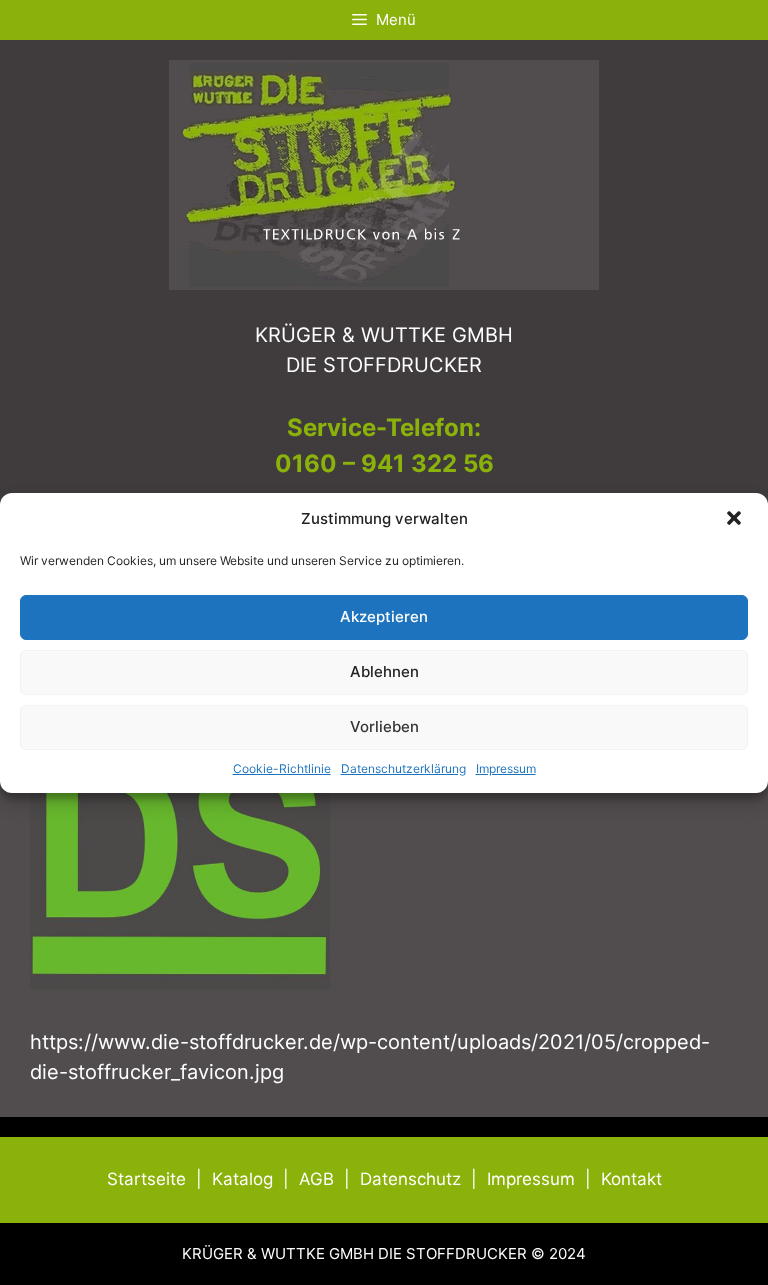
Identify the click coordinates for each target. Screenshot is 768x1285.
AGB (316, 1179)
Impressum (506, 768)
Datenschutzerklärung (403, 768)
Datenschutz (410, 1179)
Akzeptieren (384, 616)
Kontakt (631, 1179)
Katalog (242, 1179)
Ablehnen (384, 671)
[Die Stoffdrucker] (384, 173)
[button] (736, 520)
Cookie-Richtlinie (282, 768)
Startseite (146, 1179)
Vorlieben (384, 726)
